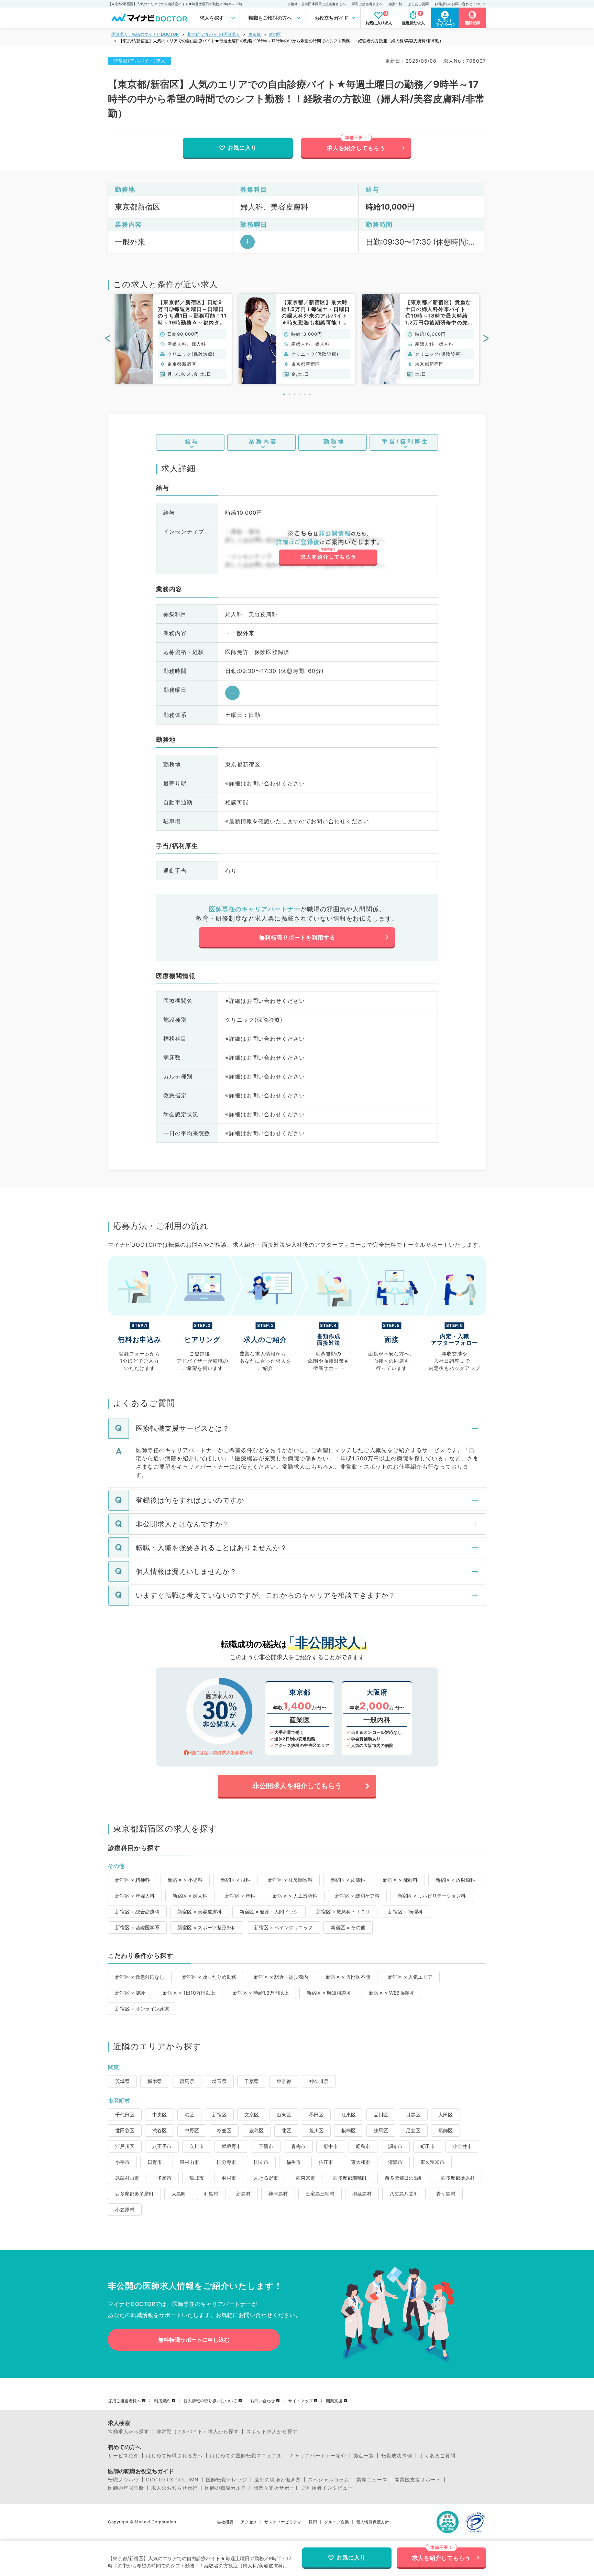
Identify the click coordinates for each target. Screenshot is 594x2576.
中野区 (192, 2130)
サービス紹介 (123, 2456)
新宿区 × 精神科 (133, 1880)
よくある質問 (418, 4)
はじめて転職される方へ (174, 2456)
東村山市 (189, 2162)
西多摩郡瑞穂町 (350, 2178)
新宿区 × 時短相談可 (329, 1993)
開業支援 (334, 2401)
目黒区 (413, 2115)
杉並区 (224, 2130)
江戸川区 (125, 2146)
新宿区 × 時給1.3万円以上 (261, 1993)
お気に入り (242, 148)
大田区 (445, 2115)
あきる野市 (266, 2178)
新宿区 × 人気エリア (410, 1977)
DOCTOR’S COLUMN (172, 2480)
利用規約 (162, 2401)
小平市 (122, 2162)
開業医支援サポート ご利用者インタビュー (303, 2488)
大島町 (179, 2194)
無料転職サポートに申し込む (194, 2340)
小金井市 (462, 2146)
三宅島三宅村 (320, 2194)
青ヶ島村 (446, 2194)
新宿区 (275, 34)
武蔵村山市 (127, 2178)
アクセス (249, 2522)
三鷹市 (266, 2146)
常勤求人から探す (129, 2432)
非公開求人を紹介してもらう (297, 1786)
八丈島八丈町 (404, 2194)
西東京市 (306, 2178)
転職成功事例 (397, 2456)
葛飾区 (445, 2130)
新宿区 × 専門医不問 (348, 1977)
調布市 (395, 2146)
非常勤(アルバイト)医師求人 (213, 34)
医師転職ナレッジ (227, 2480)
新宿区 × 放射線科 (455, 1880)
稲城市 (197, 2178)
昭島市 (363, 2146)
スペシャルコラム (329, 2480)
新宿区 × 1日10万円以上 (189, 1993)
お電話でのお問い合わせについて (460, 4)
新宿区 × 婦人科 (190, 1896)
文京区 (252, 2115)
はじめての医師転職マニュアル (246, 2456)
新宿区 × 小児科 (185, 1880)
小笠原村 (125, 2209)
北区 (286, 2130)
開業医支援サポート (418, 2480)
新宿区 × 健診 (130, 1993)
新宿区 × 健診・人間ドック (269, 1912)
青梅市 (298, 2146)
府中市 (331, 2146)
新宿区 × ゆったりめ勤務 (209, 1977)
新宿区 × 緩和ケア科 (357, 1896)
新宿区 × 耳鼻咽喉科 (290, 1880)
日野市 (155, 2162)
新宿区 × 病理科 (405, 1912)
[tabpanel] (173, 339)
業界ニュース (372, 2480)
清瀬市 (395, 2162)
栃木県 (155, 2081)
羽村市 (229, 2178)
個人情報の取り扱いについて (210, 2401)
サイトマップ (300, 2401)
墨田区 (316, 2115)
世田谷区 (125, 2130)
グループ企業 (337, 2522)
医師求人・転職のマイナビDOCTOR (145, 34)
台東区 (284, 2115)
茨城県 (122, 2081)
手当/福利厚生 (405, 441)
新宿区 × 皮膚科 (348, 1880)
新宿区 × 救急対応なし (140, 1977)
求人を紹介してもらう (356, 148)
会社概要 (225, 2522)
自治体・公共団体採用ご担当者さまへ (317, 4)
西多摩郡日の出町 (404, 2178)
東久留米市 (432, 2162)
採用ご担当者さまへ (367, 4)
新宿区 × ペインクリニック (283, 1927)
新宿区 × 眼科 (235, 1880)
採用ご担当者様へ (124, 2401)
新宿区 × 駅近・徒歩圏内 (281, 1977)
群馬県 (187, 2081)
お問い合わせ (263, 2401)
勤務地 (334, 441)
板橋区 (349, 2130)
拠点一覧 (395, 4)
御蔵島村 (362, 2194)
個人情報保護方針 (373, 2522)
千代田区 (125, 2115)
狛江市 (326, 2162)
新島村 (243, 2194)
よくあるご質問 (437, 2456)
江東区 (349, 2115)
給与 (192, 441)
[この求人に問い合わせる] (328, 548)
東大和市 (361, 2162)
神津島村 (278, 2194)
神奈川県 (319, 2081)
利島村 (211, 2194)
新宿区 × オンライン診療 (142, 2009)
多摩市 (164, 2178)
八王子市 (162, 2146)
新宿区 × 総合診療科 (137, 1912)
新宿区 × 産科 (240, 1896)
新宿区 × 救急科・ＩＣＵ (343, 1912)
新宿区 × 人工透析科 (295, 1896)
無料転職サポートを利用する (297, 937)
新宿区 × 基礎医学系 (137, 1927)
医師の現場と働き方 (278, 2480)
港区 (189, 2115)
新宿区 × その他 (348, 1927)
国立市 (261, 2162)
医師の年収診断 (126, 2488)
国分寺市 (227, 2162)
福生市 (294, 2162)
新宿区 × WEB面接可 (391, 1993)
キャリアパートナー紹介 (318, 2456)
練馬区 (381, 2130)
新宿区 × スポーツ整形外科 (207, 1927)
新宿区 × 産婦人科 (135, 1896)
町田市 (428, 2146)
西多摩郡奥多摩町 (134, 2194)
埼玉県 (219, 2081)
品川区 (381, 2115)
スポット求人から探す (272, 2432)
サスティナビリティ (283, 2522)
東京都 (254, 34)
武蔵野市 (231, 2146)
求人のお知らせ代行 (174, 2488)
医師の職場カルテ (225, 2488)
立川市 (197, 2146)
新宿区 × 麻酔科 (400, 1880)
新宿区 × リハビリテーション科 (432, 1896)
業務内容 (263, 441)
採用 (313, 2522)
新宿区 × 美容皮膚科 (200, 1912)
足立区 (413, 2130)
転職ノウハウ (123, 2480)
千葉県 (252, 2081)
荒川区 (316, 2130)
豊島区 (256, 2130)
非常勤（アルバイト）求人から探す (198, 2432)
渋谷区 (159, 2130)
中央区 (159, 2115)
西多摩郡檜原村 (458, 2178)
